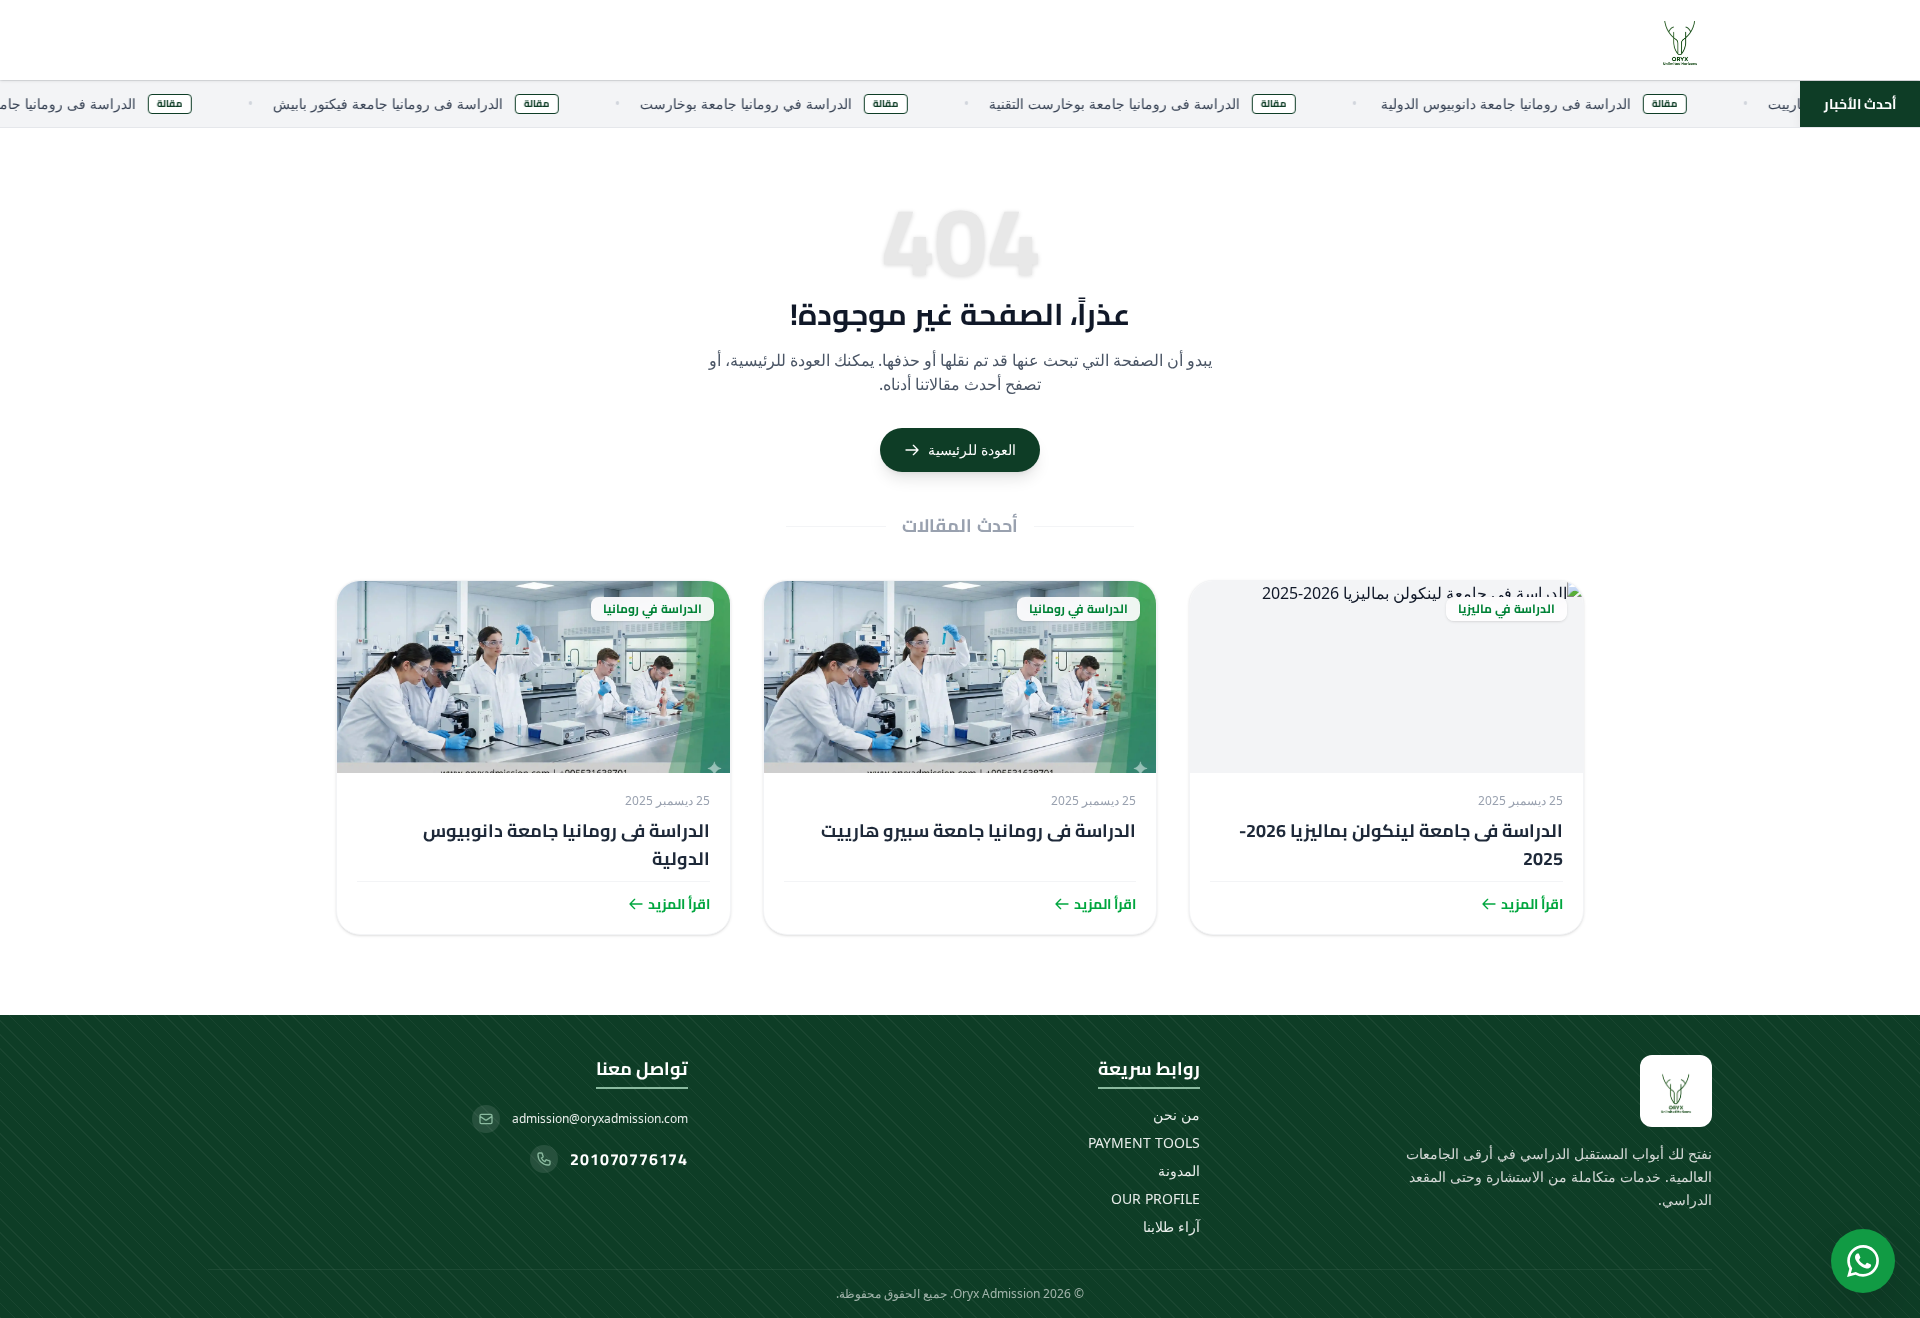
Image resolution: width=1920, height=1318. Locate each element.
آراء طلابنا (1171, 1226)
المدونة (1179, 1170)
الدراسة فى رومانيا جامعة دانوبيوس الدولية (566, 844)
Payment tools (1144, 1142)
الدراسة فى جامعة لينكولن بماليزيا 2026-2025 (1401, 844)
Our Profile (1155, 1198)
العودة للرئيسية (972, 449)
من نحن (1176, 1114)
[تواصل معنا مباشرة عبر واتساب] (1863, 1261)
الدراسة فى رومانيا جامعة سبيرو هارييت (978, 830)
